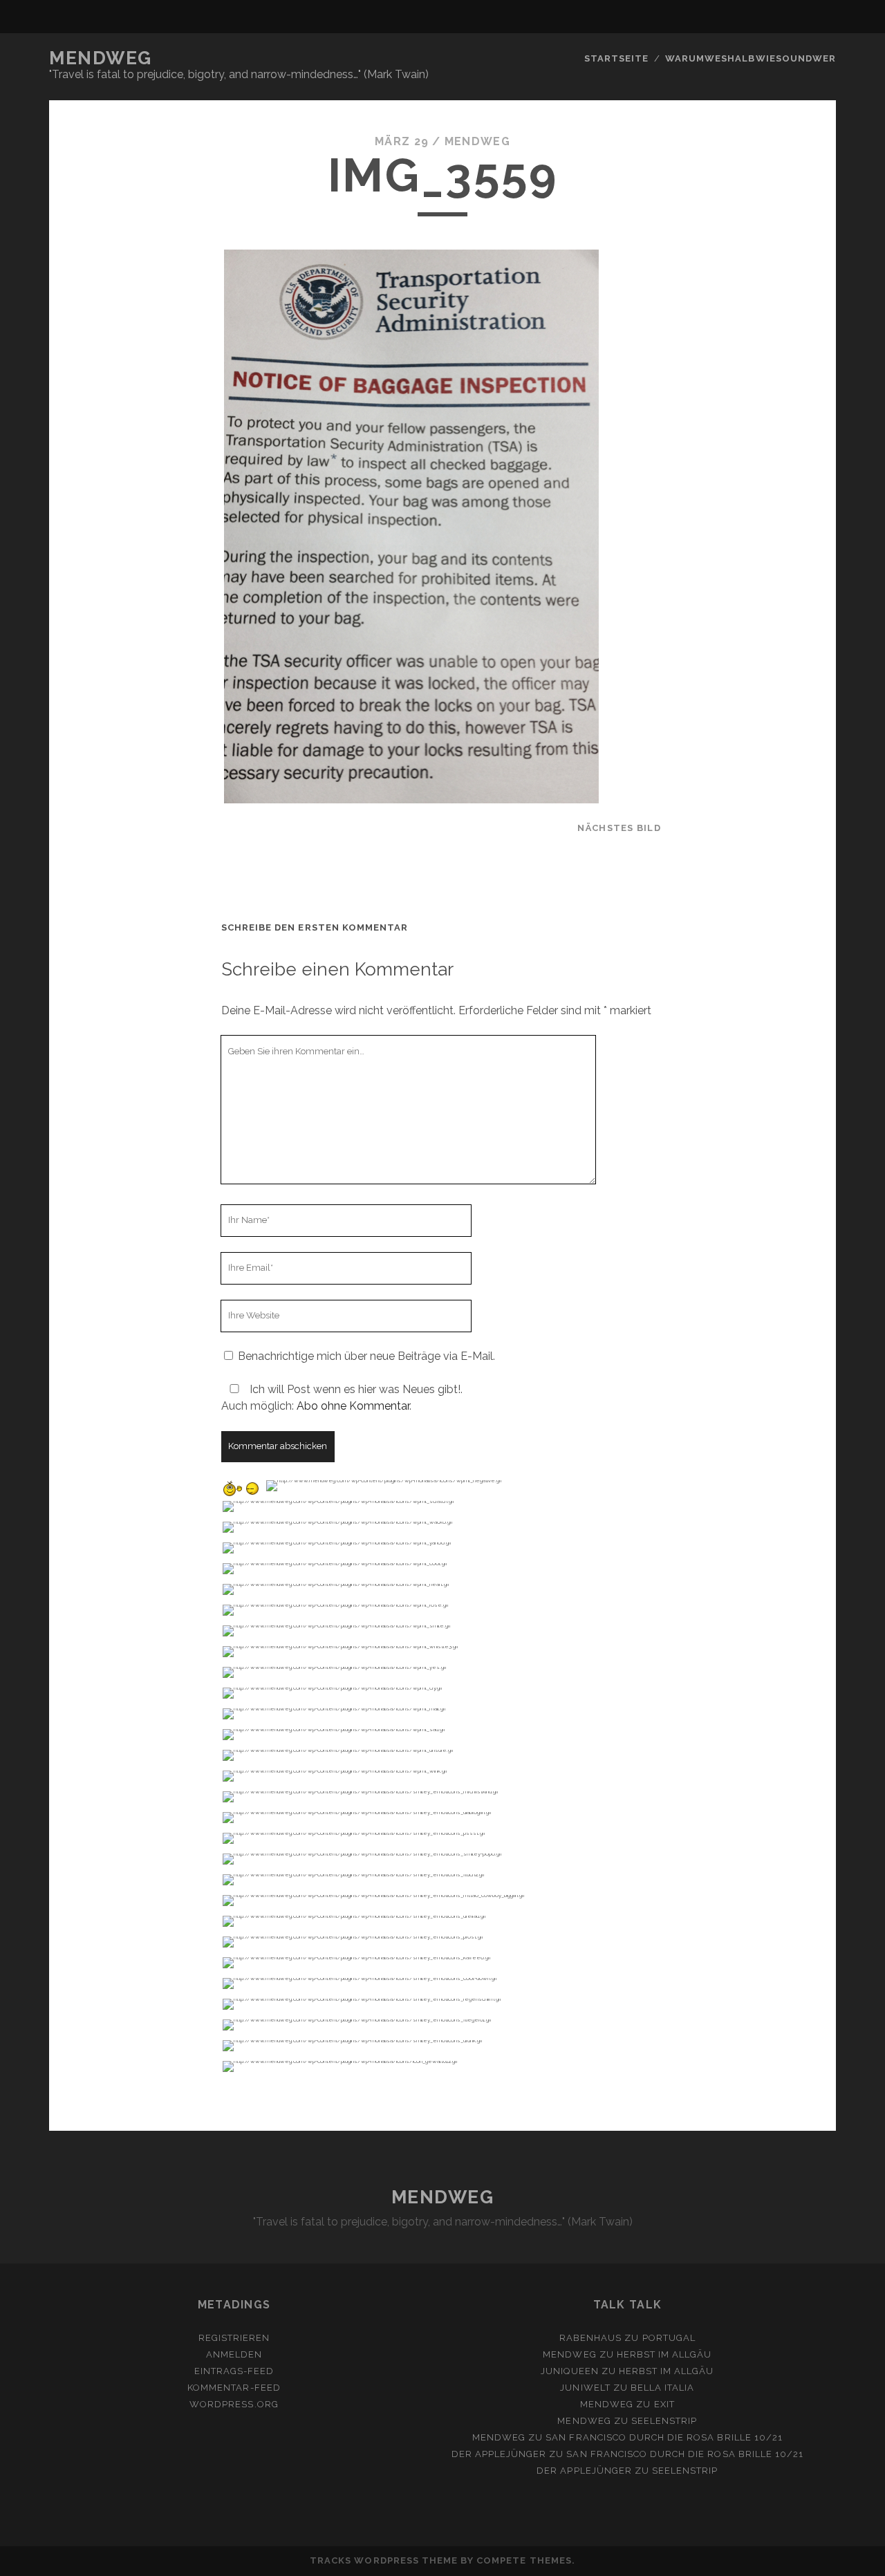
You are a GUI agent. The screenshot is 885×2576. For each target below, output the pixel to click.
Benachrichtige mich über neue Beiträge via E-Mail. (366, 1356)
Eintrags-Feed (234, 2371)
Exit (664, 2404)
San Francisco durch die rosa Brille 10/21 (664, 2437)
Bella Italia (663, 2388)
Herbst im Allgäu (664, 2354)
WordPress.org (234, 2404)
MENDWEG (101, 58)
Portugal (669, 2338)
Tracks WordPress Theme (384, 2560)
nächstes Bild (619, 828)
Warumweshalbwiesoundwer (751, 58)
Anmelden (234, 2354)
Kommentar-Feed (234, 2388)
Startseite (616, 58)
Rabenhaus (590, 2338)
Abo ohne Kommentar (353, 1406)
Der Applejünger (499, 2454)
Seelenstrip (664, 2421)
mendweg (477, 141)
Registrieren (234, 2338)
